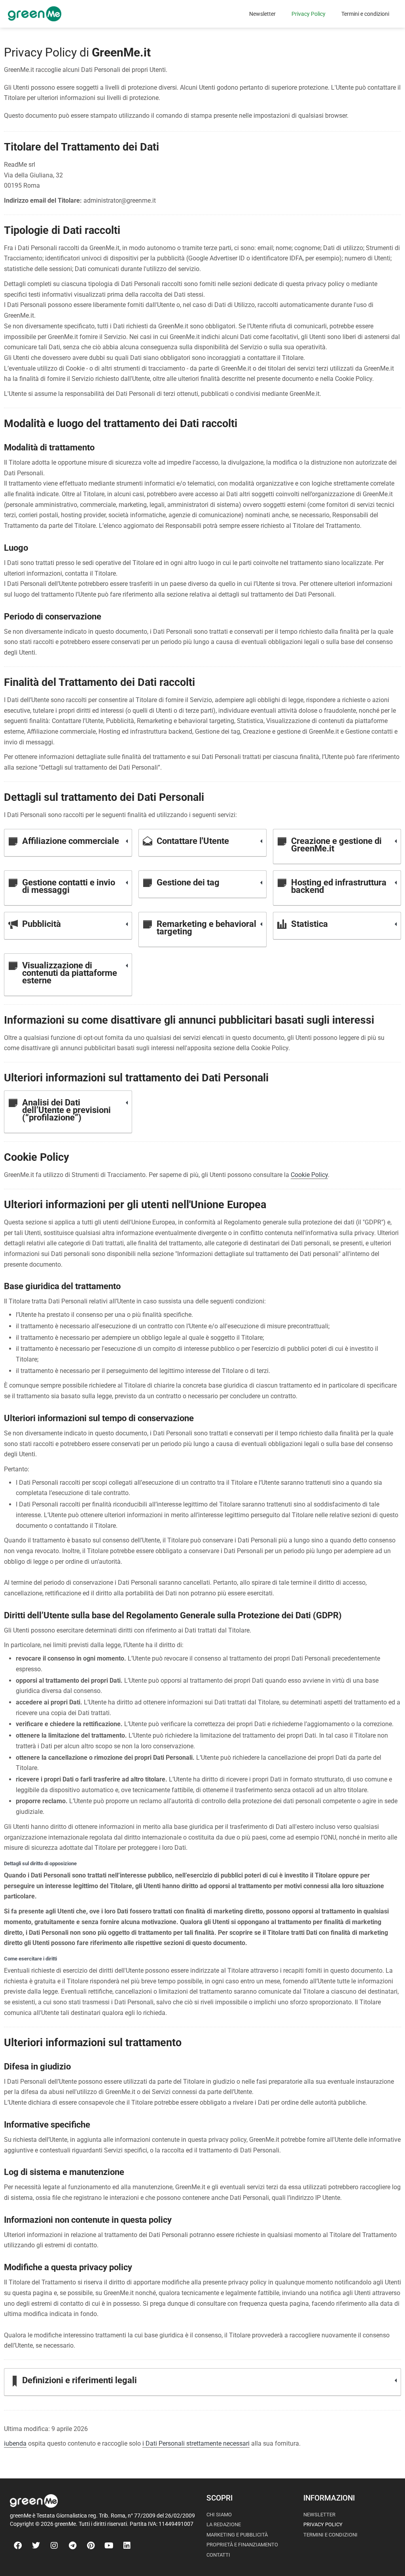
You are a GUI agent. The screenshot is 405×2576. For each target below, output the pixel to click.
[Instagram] (54, 2546)
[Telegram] (72, 2546)
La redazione (224, 2524)
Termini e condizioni (365, 14)
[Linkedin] (127, 2546)
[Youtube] (109, 2546)
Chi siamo (219, 2515)
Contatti (218, 2555)
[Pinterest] (91, 2546)
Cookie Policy (309, 1175)
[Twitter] (36, 2546)
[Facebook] (18, 2546)
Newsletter (262, 14)
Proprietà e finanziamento (242, 2545)
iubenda (15, 2443)
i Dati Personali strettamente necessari (196, 2443)
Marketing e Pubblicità (237, 2535)
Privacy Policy (308, 14)
